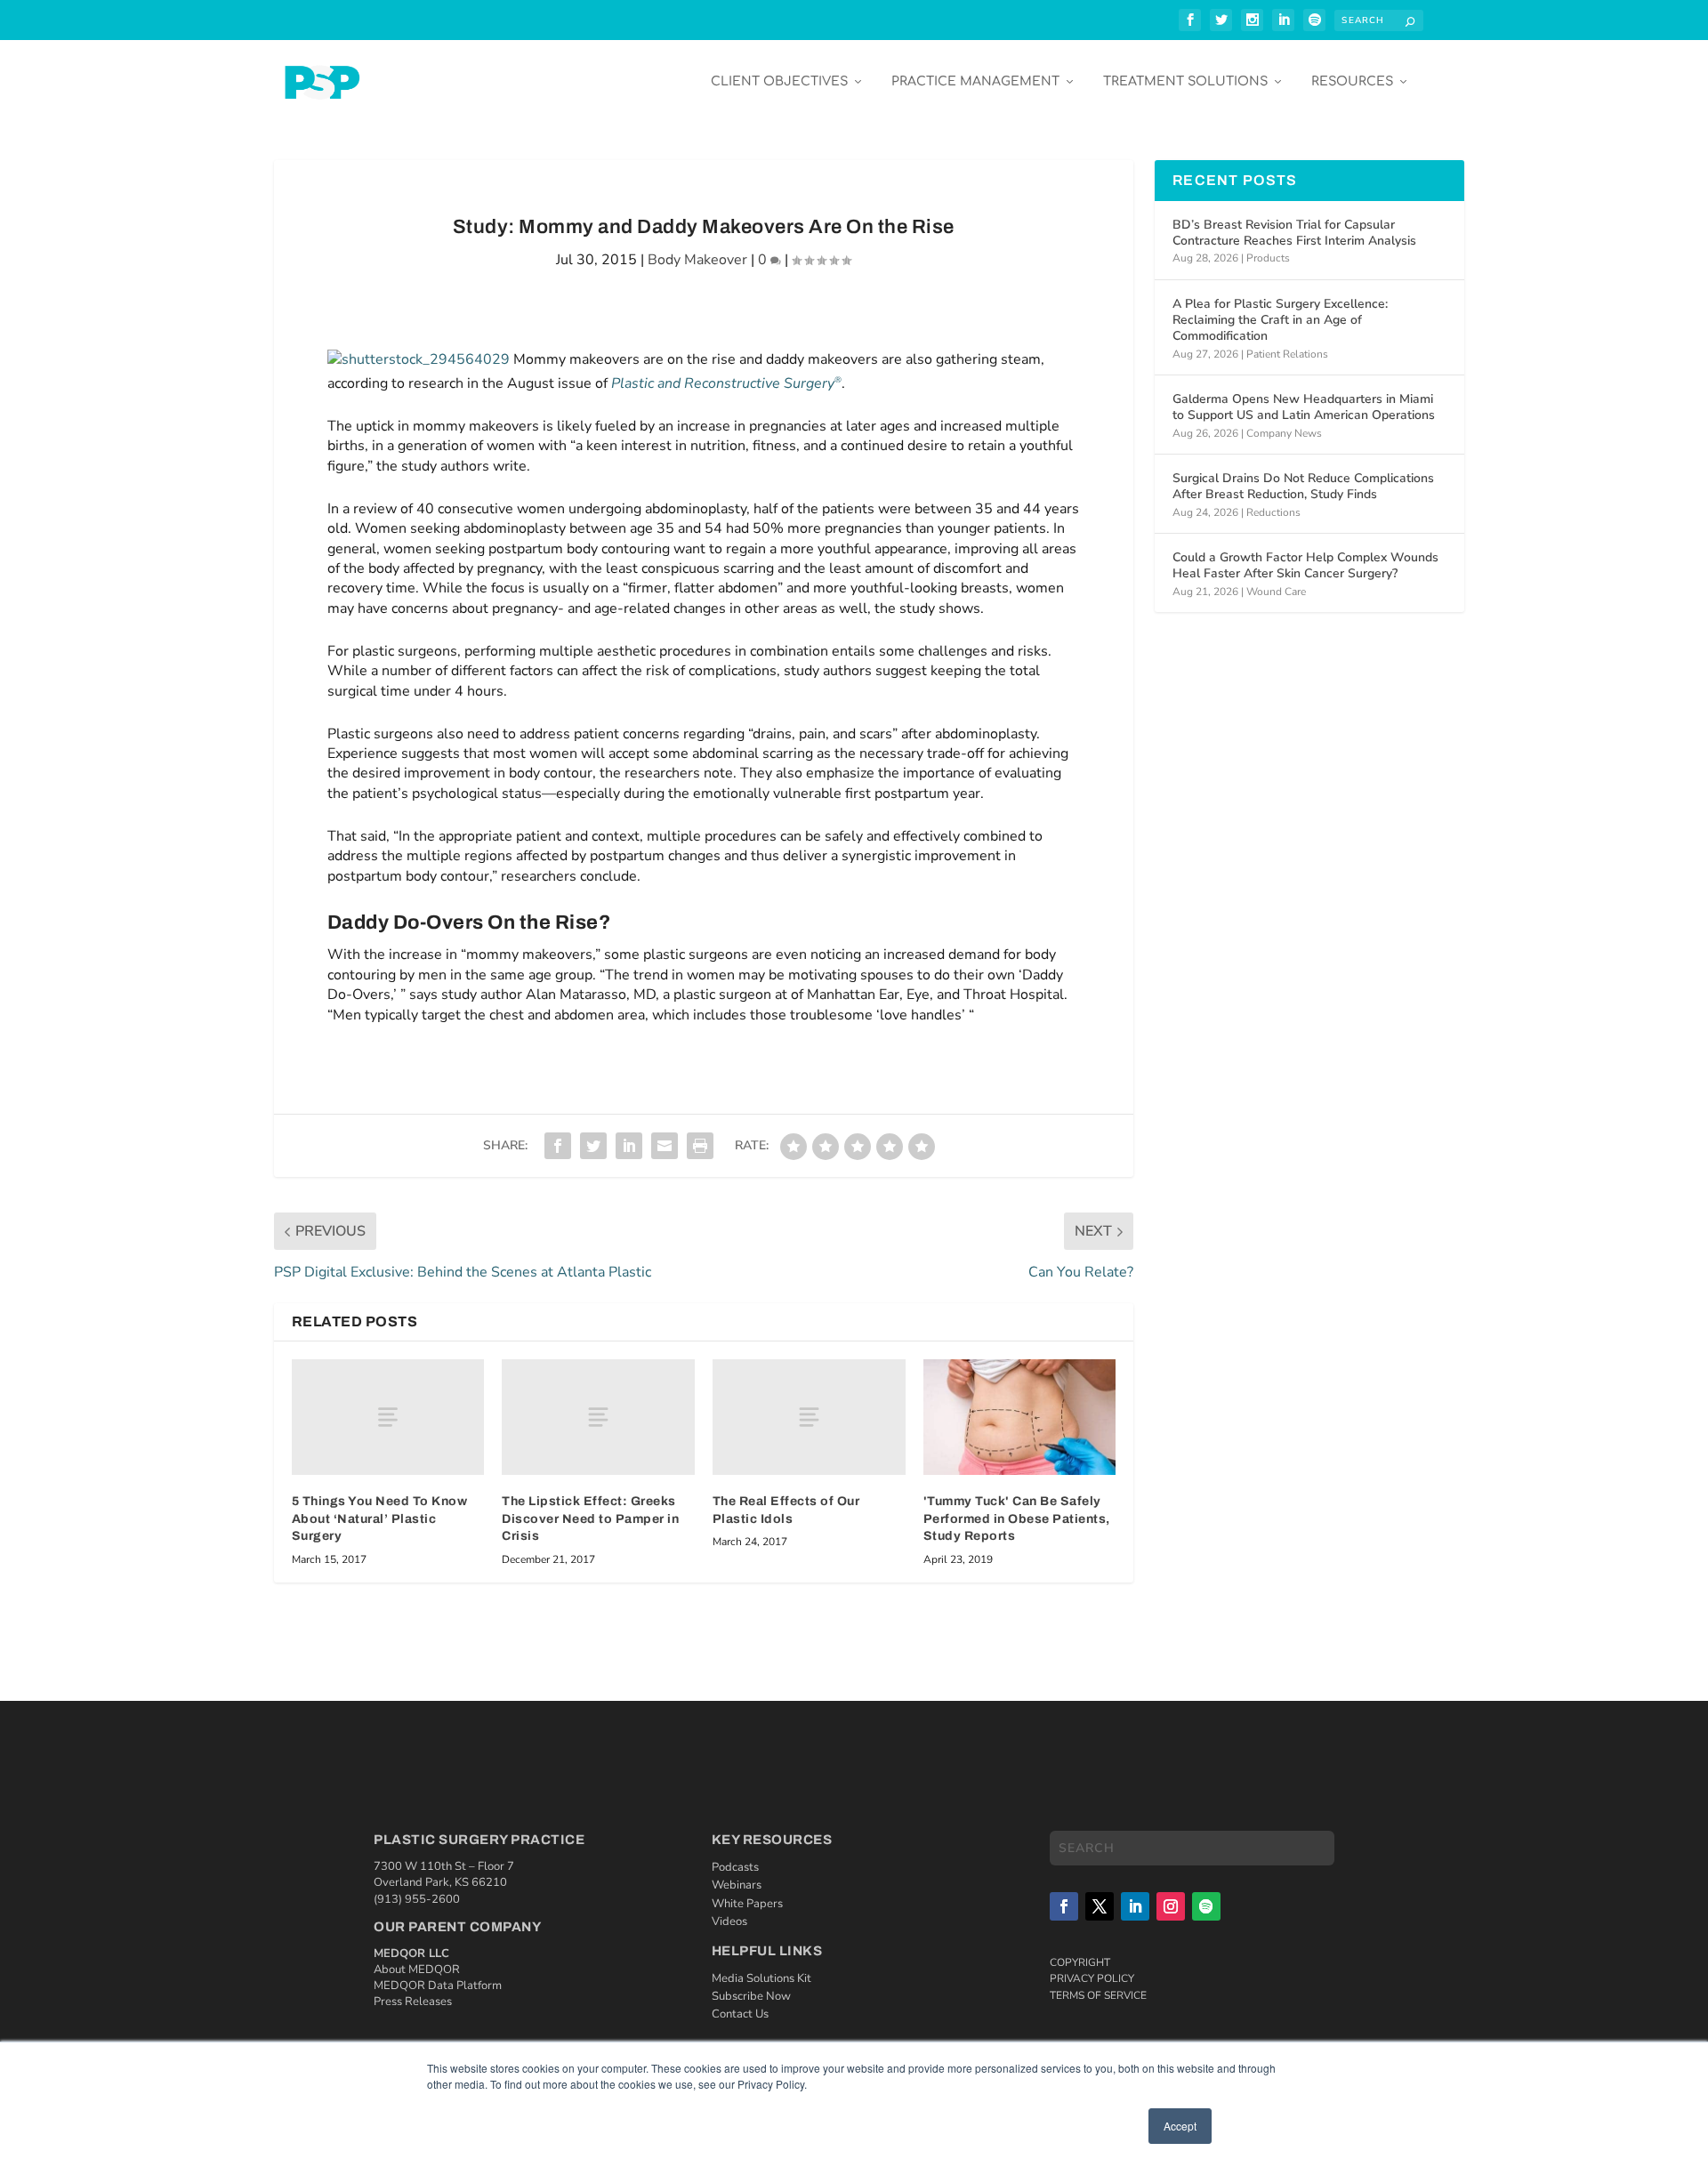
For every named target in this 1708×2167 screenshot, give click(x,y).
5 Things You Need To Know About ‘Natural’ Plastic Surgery (380, 1519)
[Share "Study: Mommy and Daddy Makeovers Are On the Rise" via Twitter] (593, 1146)
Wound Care (1276, 592)
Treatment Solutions (1185, 81)
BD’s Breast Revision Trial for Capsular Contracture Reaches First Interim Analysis (1294, 233)
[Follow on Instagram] (1171, 1906)
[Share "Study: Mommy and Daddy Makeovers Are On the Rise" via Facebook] (558, 1146)
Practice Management (975, 81)
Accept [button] (1180, 2126)
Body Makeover (697, 260)
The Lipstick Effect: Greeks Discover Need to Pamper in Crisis (590, 1519)
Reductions (1273, 512)
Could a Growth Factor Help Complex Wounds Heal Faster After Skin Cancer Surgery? (1305, 565)
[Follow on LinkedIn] (1135, 1906)
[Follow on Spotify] (1206, 1906)
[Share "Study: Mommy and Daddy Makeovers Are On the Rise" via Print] (700, 1146)
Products (1268, 258)
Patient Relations (1287, 354)
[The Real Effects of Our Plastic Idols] (809, 1417)
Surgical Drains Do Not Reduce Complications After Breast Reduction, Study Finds (1303, 486)
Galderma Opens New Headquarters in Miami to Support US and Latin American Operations (1304, 407)
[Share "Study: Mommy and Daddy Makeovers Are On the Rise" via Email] (665, 1146)
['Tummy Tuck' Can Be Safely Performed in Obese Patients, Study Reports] (1020, 1417)
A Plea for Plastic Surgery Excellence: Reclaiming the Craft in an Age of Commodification (1280, 320)
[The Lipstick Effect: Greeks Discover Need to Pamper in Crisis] (598, 1417)
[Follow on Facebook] (1064, 1906)
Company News (1284, 433)
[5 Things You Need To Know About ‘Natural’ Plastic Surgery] (388, 1417)
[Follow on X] (1100, 1906)
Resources (1352, 81)
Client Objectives (779, 81)
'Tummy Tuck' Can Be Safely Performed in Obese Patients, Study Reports (1017, 1519)
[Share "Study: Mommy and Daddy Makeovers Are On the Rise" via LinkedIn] (629, 1146)
